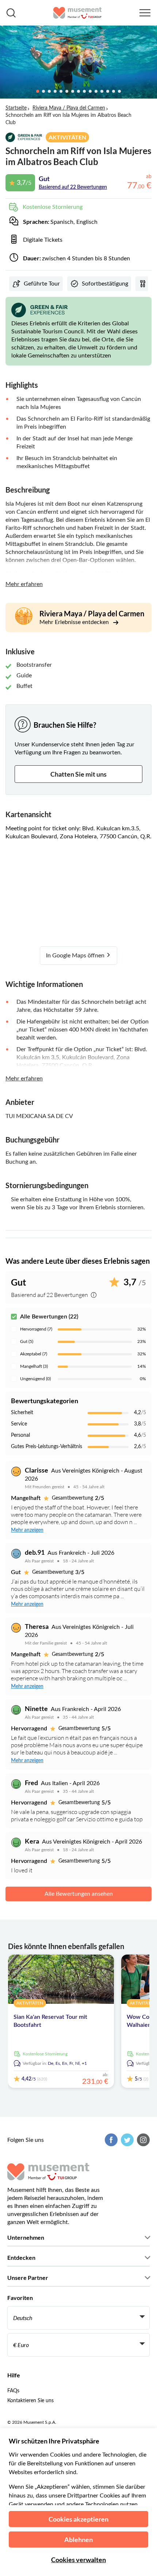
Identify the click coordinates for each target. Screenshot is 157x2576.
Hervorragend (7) (36, 1329)
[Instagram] (142, 2140)
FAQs (13, 2391)
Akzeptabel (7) (34, 1354)
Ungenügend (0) (35, 1379)
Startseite (16, 108)
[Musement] (78, 13)
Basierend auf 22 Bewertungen (73, 187)
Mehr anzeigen (27, 1530)
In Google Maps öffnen (76, 956)
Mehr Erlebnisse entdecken (75, 622)
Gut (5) (27, 1341)
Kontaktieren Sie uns (30, 2401)
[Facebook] (110, 2140)
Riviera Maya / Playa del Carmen (69, 108)
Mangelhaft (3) (34, 1366)
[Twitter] (126, 2140)
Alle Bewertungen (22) (49, 1317)
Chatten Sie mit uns (78, 774)
